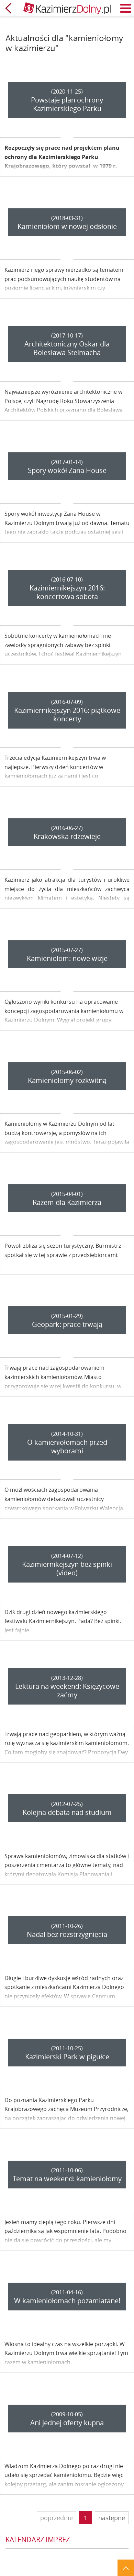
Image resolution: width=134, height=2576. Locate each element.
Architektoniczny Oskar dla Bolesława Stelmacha (67, 348)
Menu (126, 8)
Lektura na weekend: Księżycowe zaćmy (67, 1690)
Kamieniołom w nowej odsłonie (67, 226)
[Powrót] (8, 8)
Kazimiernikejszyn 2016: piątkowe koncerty (67, 715)
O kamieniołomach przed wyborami (67, 1446)
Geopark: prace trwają (67, 1324)
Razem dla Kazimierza (67, 1202)
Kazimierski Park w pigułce (67, 2057)
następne (112, 2518)
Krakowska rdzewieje (67, 836)
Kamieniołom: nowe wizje (67, 958)
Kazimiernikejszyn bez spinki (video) (67, 1568)
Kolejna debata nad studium (67, 1812)
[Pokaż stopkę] (126, 2568)
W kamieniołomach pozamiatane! (67, 2301)
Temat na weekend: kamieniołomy (67, 2179)
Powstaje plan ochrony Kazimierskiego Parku (67, 104)
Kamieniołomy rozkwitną (67, 1080)
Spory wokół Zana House (67, 470)
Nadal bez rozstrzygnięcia (67, 1934)
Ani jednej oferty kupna (67, 2423)
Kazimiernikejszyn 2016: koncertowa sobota (67, 592)
